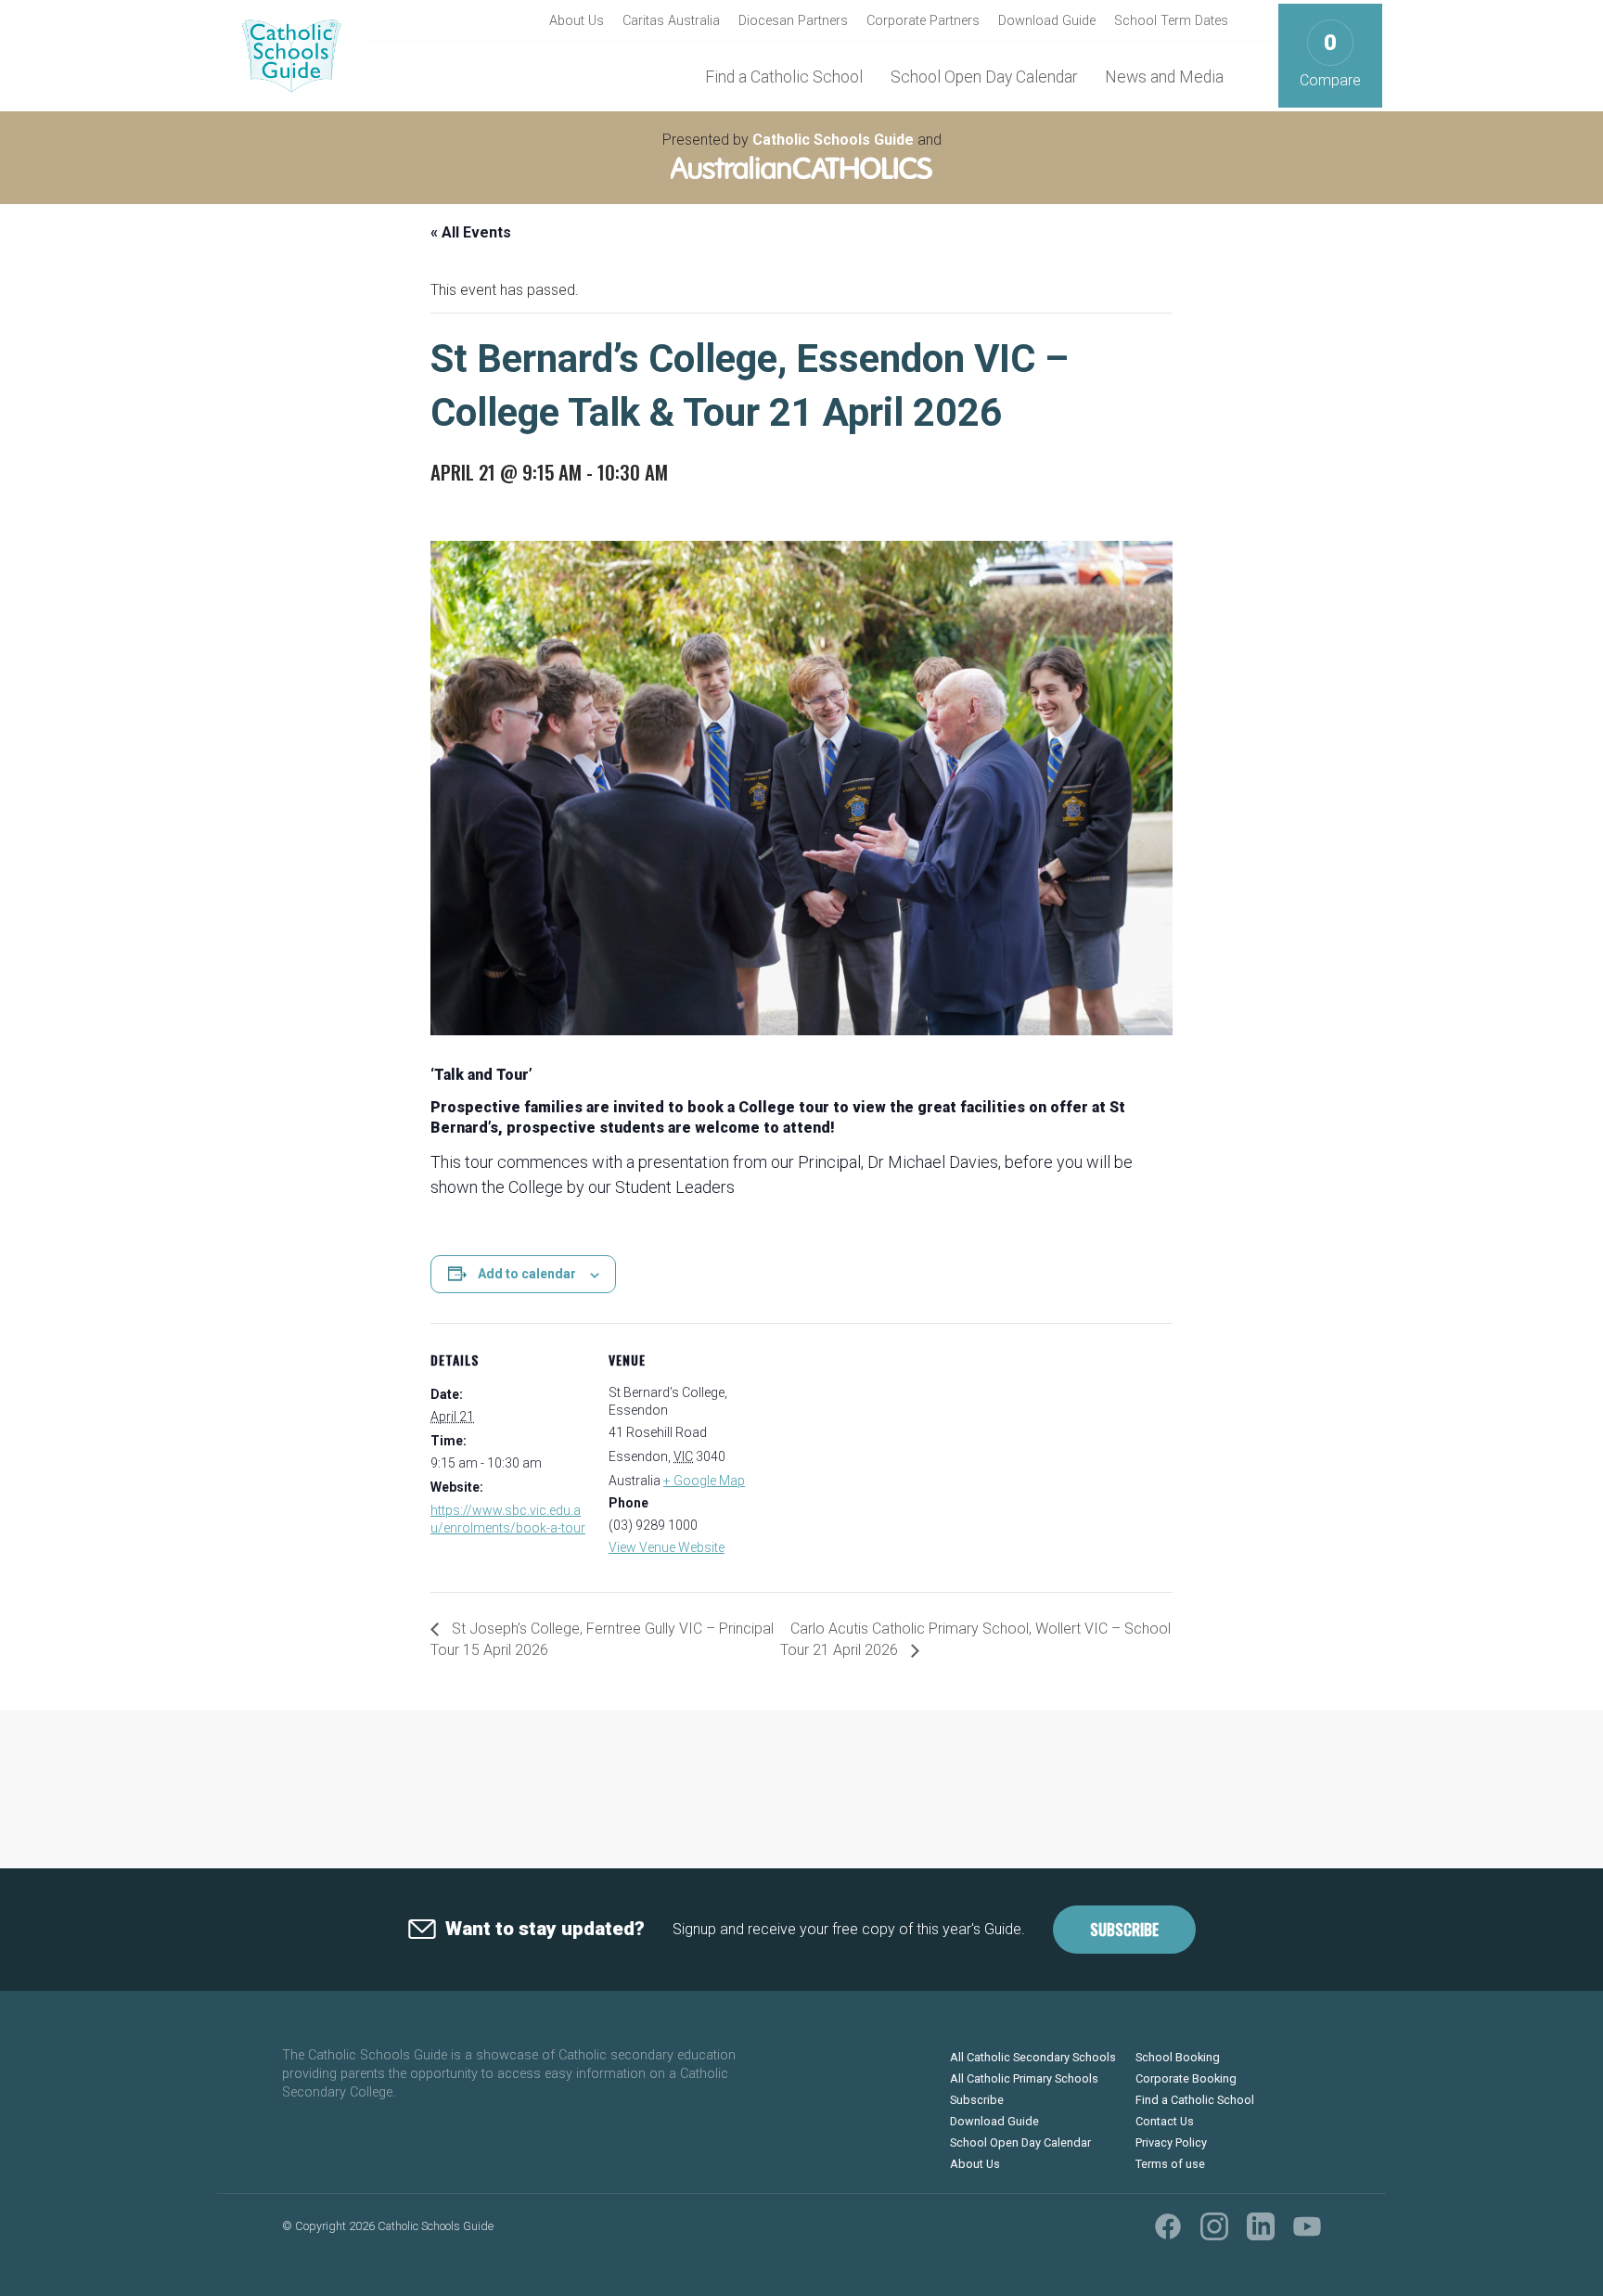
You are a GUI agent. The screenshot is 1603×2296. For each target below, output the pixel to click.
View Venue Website (667, 1547)
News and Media (1164, 77)
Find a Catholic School (784, 77)
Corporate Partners (923, 21)
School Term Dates (1171, 21)
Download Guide (1047, 21)
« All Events (471, 232)
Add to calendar (527, 1274)
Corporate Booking (1186, 2078)
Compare (1330, 60)
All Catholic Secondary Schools (1033, 2057)
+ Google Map (704, 1481)
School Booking (1178, 2057)
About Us (577, 21)
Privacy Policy (1171, 2142)
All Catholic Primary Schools (1024, 2078)
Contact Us (1165, 2121)
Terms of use (1170, 2164)
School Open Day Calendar (984, 77)
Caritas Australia (671, 21)
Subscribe (1124, 1930)
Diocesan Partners (793, 21)
